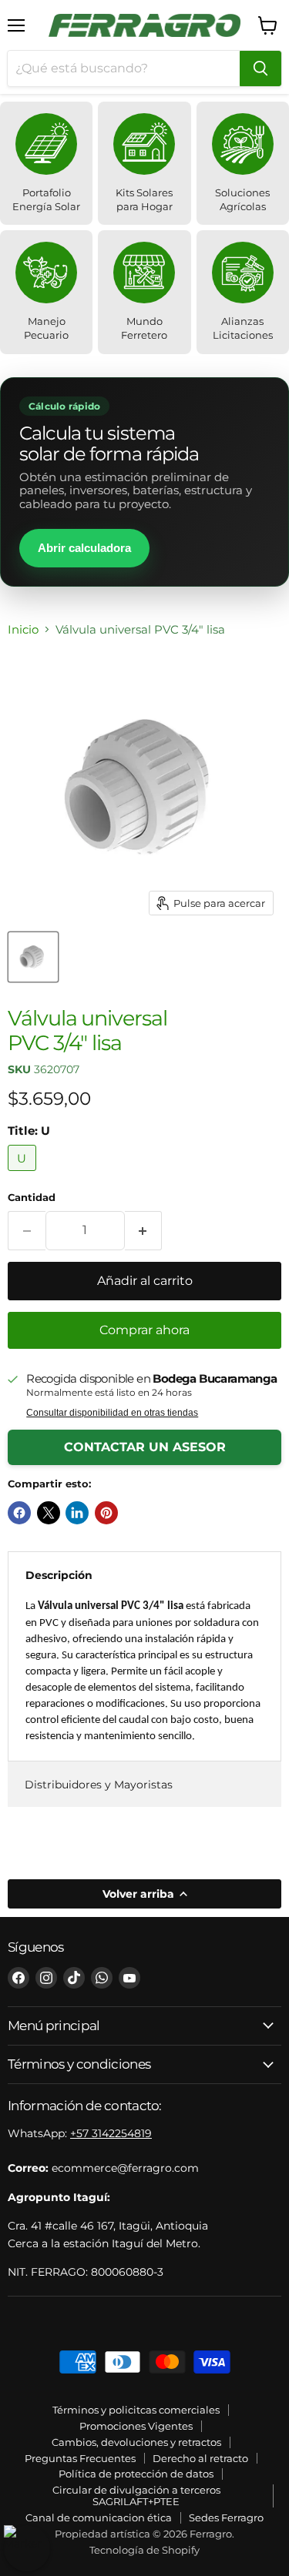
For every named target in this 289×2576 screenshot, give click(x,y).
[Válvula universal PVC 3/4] (33, 957)
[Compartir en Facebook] (19, 1513)
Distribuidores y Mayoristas (99, 1785)
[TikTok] (74, 1978)
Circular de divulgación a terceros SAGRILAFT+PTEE (136, 2496)
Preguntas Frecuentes (80, 2458)
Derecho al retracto (200, 2458)
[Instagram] (46, 1978)
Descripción (59, 1575)
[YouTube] (129, 1978)
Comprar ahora (144, 1330)
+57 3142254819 (111, 2133)
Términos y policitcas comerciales (136, 2410)
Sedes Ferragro (226, 2517)
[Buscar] (260, 69)
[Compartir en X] (49, 1513)
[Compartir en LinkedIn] (77, 1513)
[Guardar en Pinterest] (106, 1513)
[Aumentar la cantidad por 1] (144, 1230)
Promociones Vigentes (136, 2426)
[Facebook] (18, 1978)
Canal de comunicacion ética (99, 2517)
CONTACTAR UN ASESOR (145, 1447)
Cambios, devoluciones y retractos (136, 2442)
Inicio (23, 629)
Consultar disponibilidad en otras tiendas (112, 1413)
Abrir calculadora (84, 548)
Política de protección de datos (136, 2474)
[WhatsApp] (102, 1978)
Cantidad (32, 1198)
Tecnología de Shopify (144, 2550)
